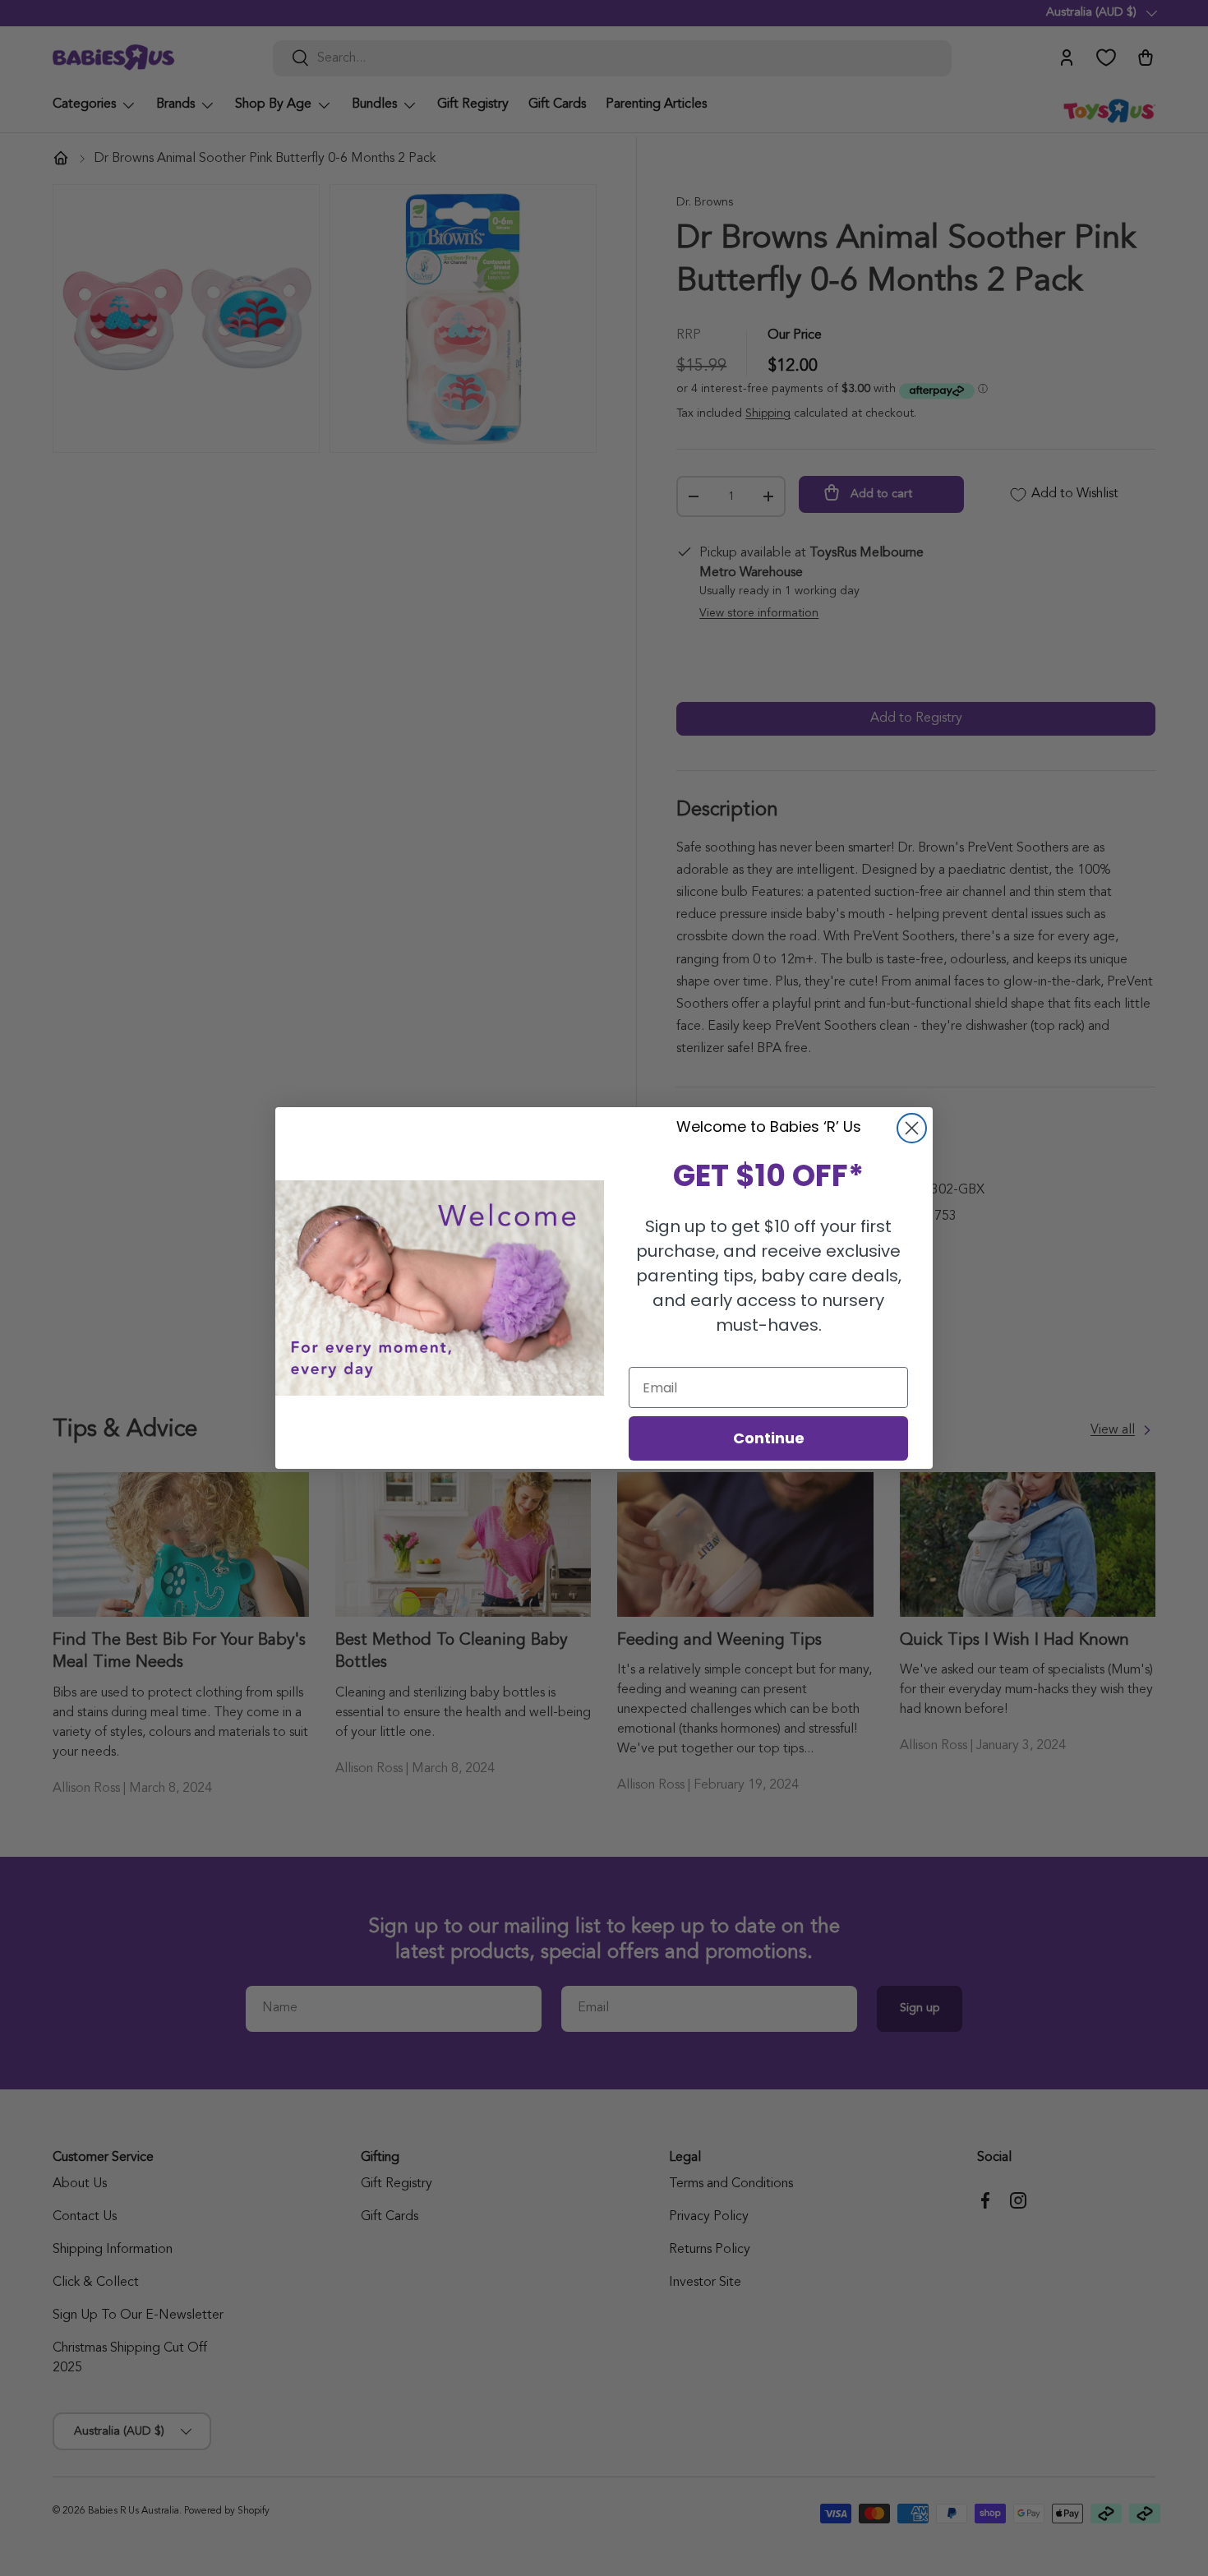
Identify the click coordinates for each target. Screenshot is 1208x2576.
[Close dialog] (912, 1128)
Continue (769, 1438)
